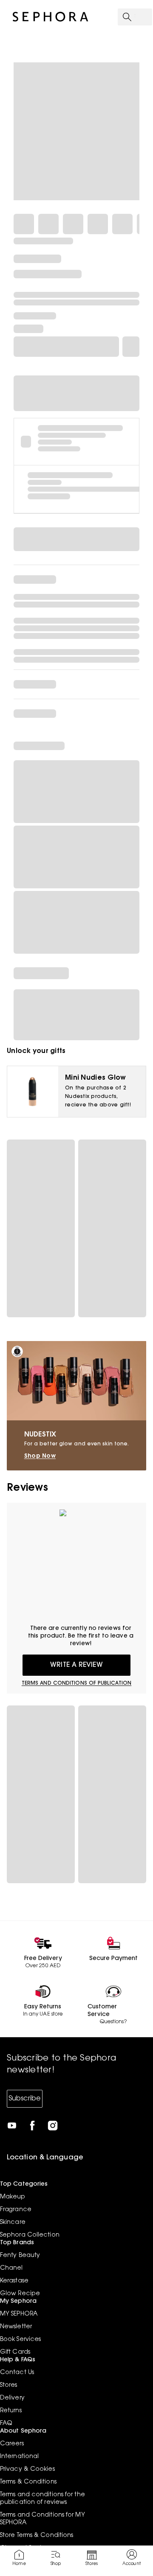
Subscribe (25, 2099)
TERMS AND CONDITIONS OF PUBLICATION (77, 1683)
